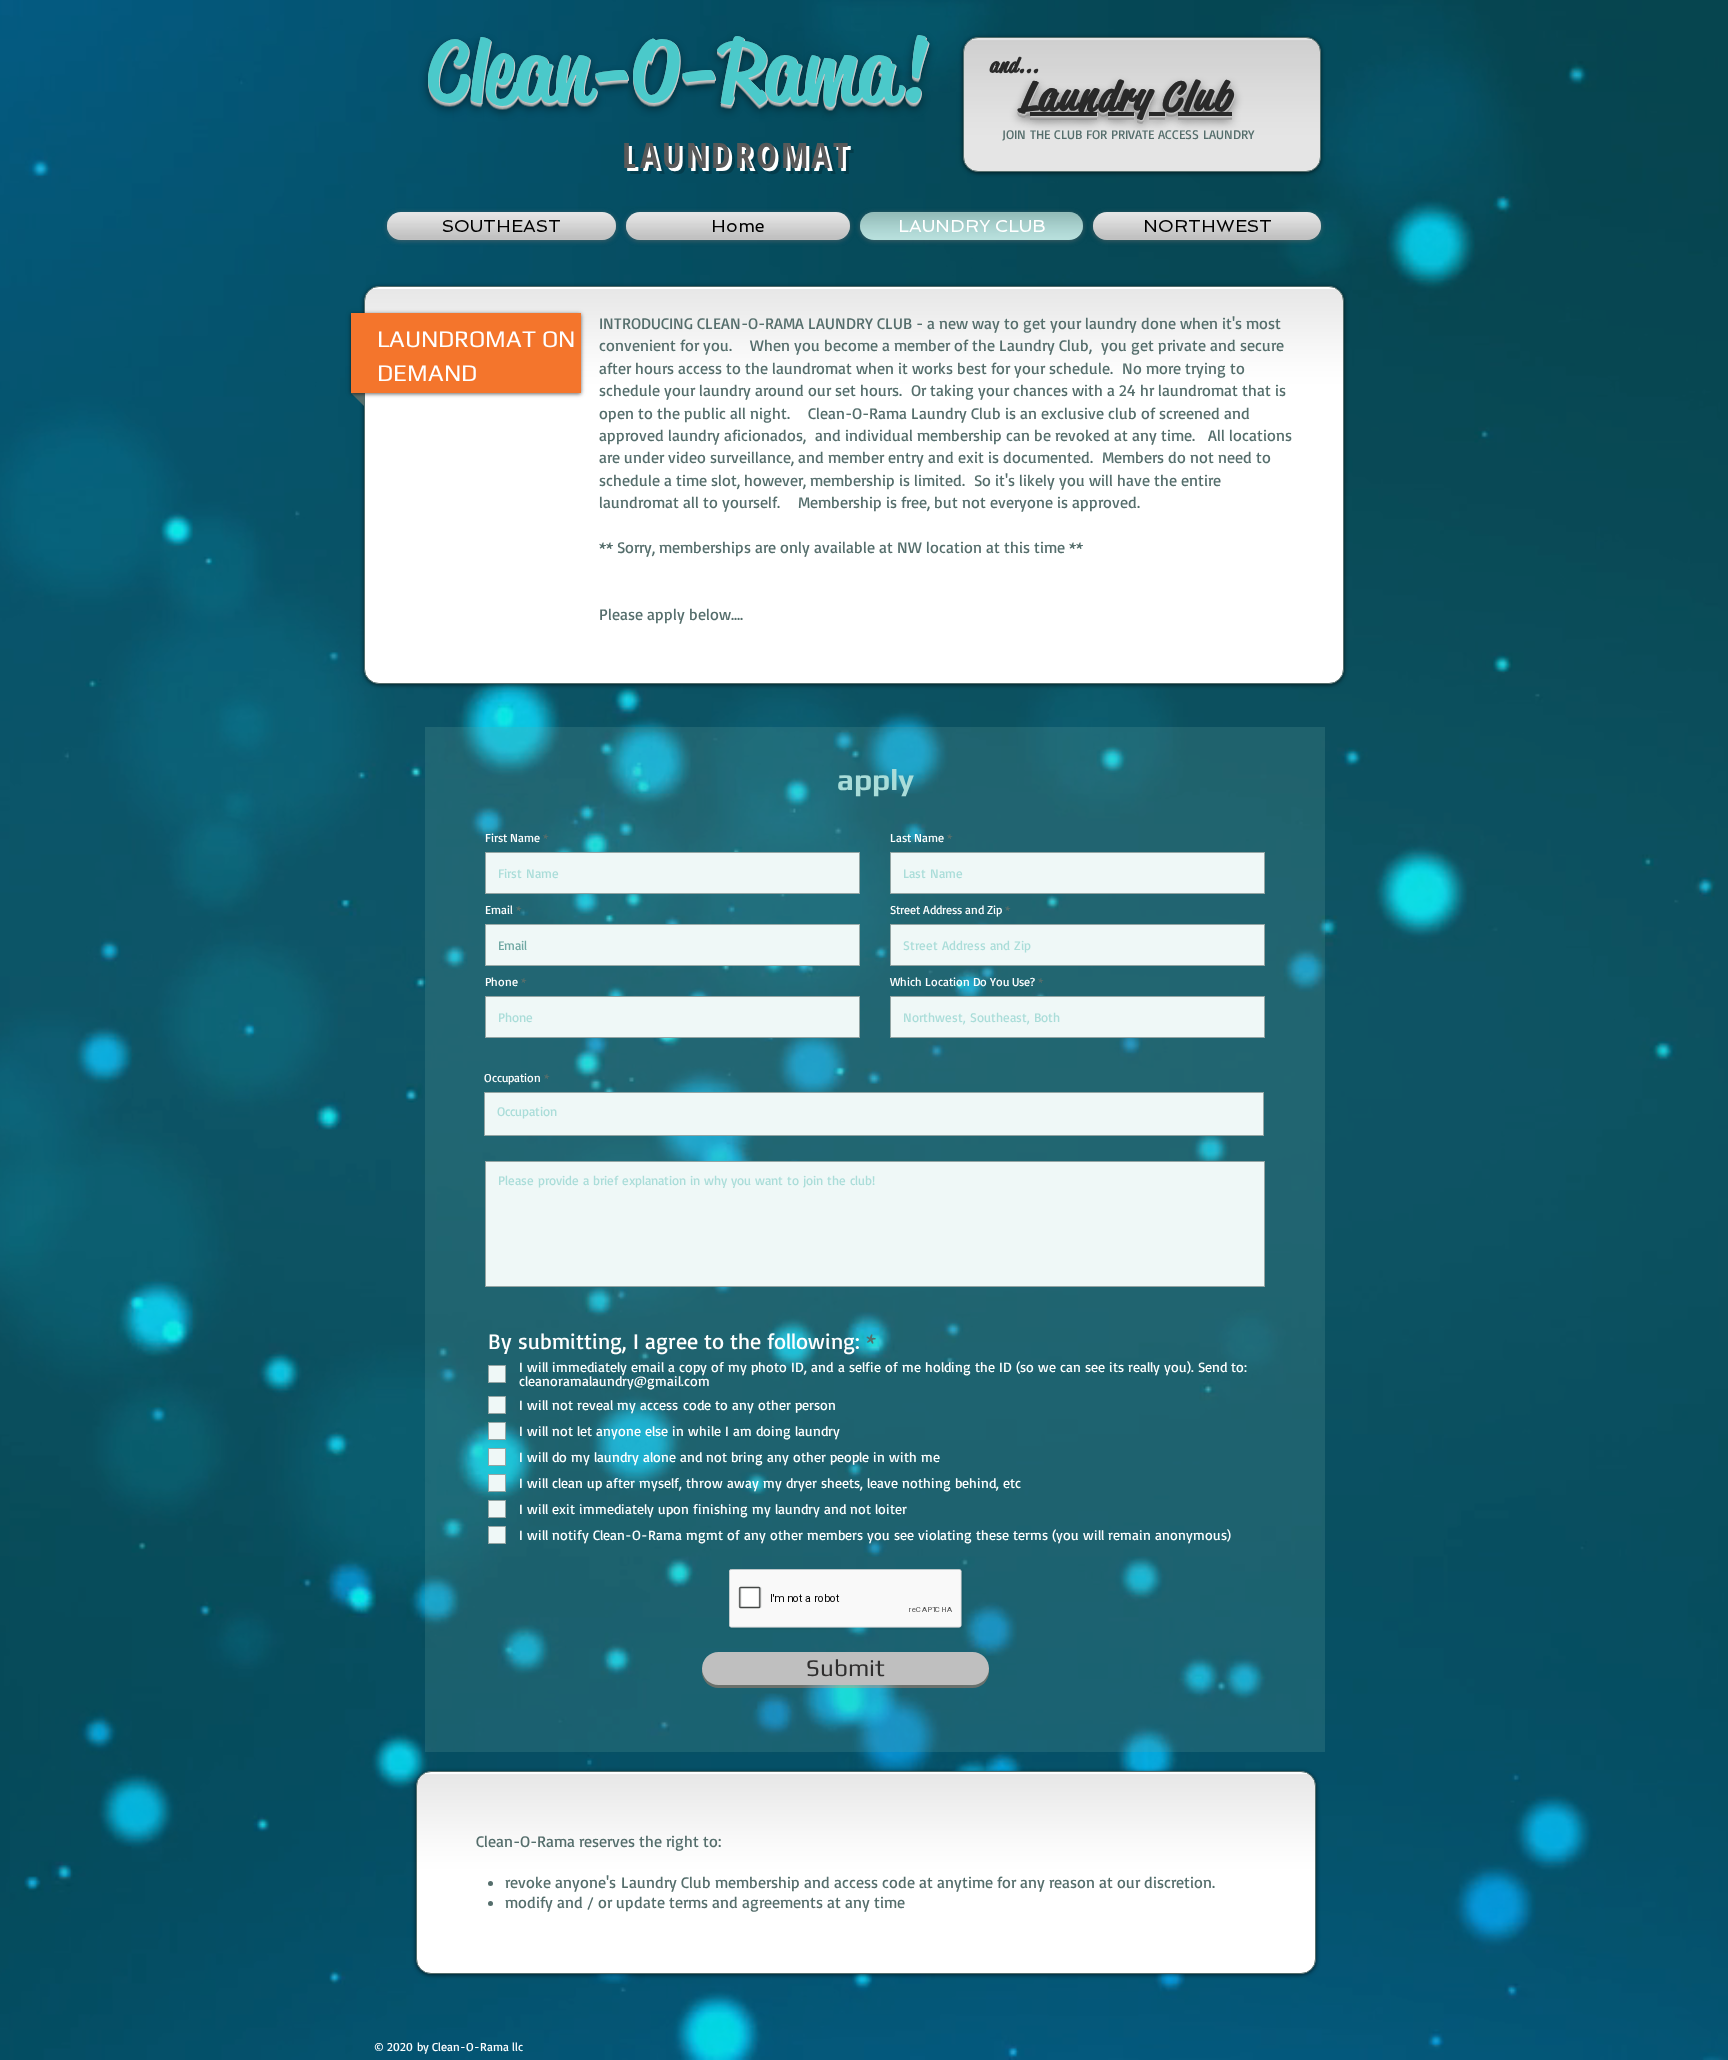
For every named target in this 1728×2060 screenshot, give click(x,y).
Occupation (512, 1078)
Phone (501, 982)
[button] (504, 226)
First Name (512, 838)
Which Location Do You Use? (962, 982)
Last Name (917, 838)
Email (499, 910)
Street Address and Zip (946, 910)
